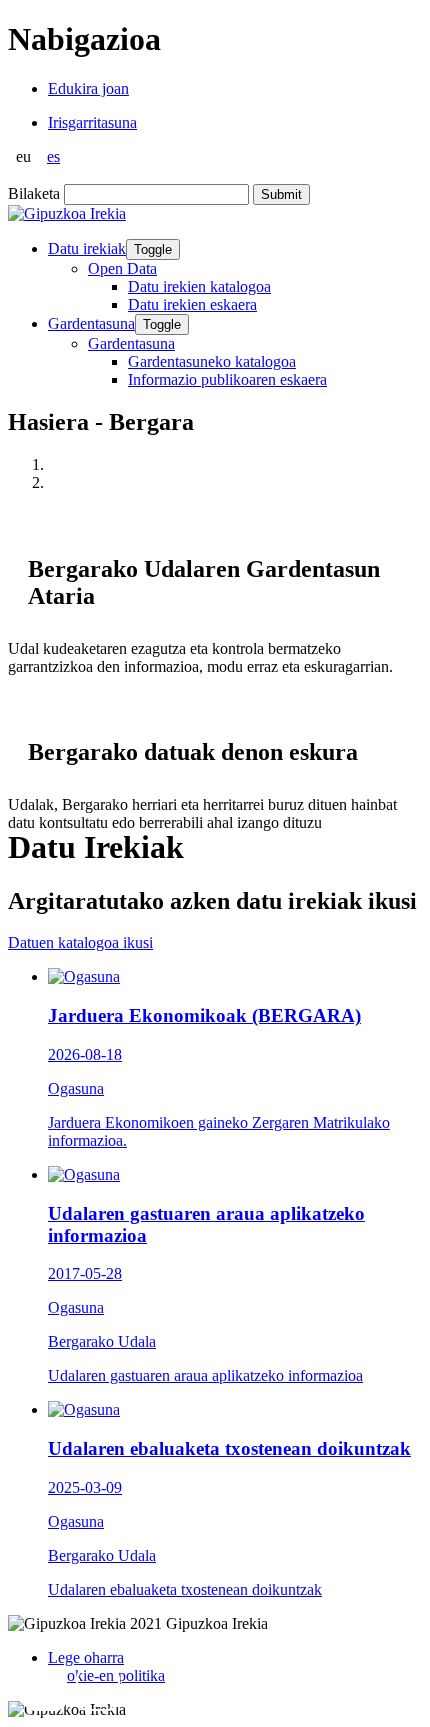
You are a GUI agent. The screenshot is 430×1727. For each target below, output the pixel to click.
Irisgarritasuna (92, 122)
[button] (45, 1689)
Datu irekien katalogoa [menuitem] (199, 286)
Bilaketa (34, 193)
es (53, 156)
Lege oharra (86, 1657)
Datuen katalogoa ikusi (80, 942)
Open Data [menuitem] (122, 268)
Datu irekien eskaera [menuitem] (192, 304)
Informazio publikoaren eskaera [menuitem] (227, 379)
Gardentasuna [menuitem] (131, 343)
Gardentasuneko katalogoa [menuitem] (212, 361)
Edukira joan (88, 88)
